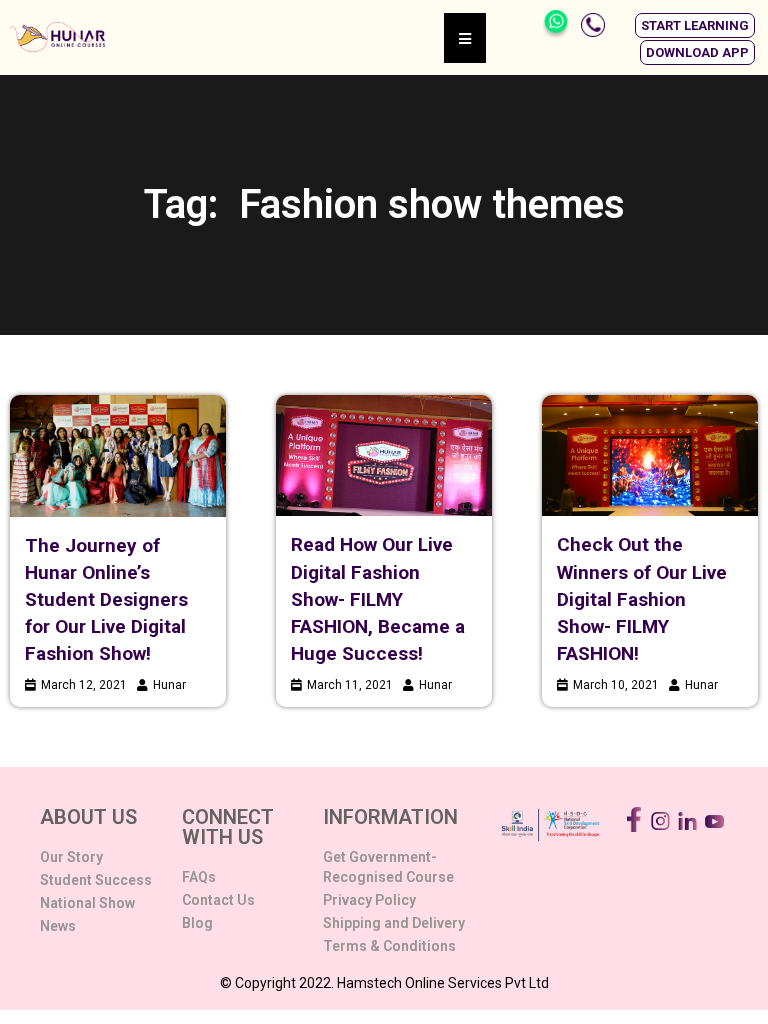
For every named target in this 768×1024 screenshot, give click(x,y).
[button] (695, 25)
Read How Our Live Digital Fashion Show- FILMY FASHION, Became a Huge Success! (378, 599)
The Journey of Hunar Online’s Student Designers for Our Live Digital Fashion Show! (106, 600)
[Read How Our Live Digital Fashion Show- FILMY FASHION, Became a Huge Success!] (384, 455)
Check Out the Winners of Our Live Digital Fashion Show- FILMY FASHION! (642, 599)
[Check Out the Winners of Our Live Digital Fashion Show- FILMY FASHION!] (650, 455)
